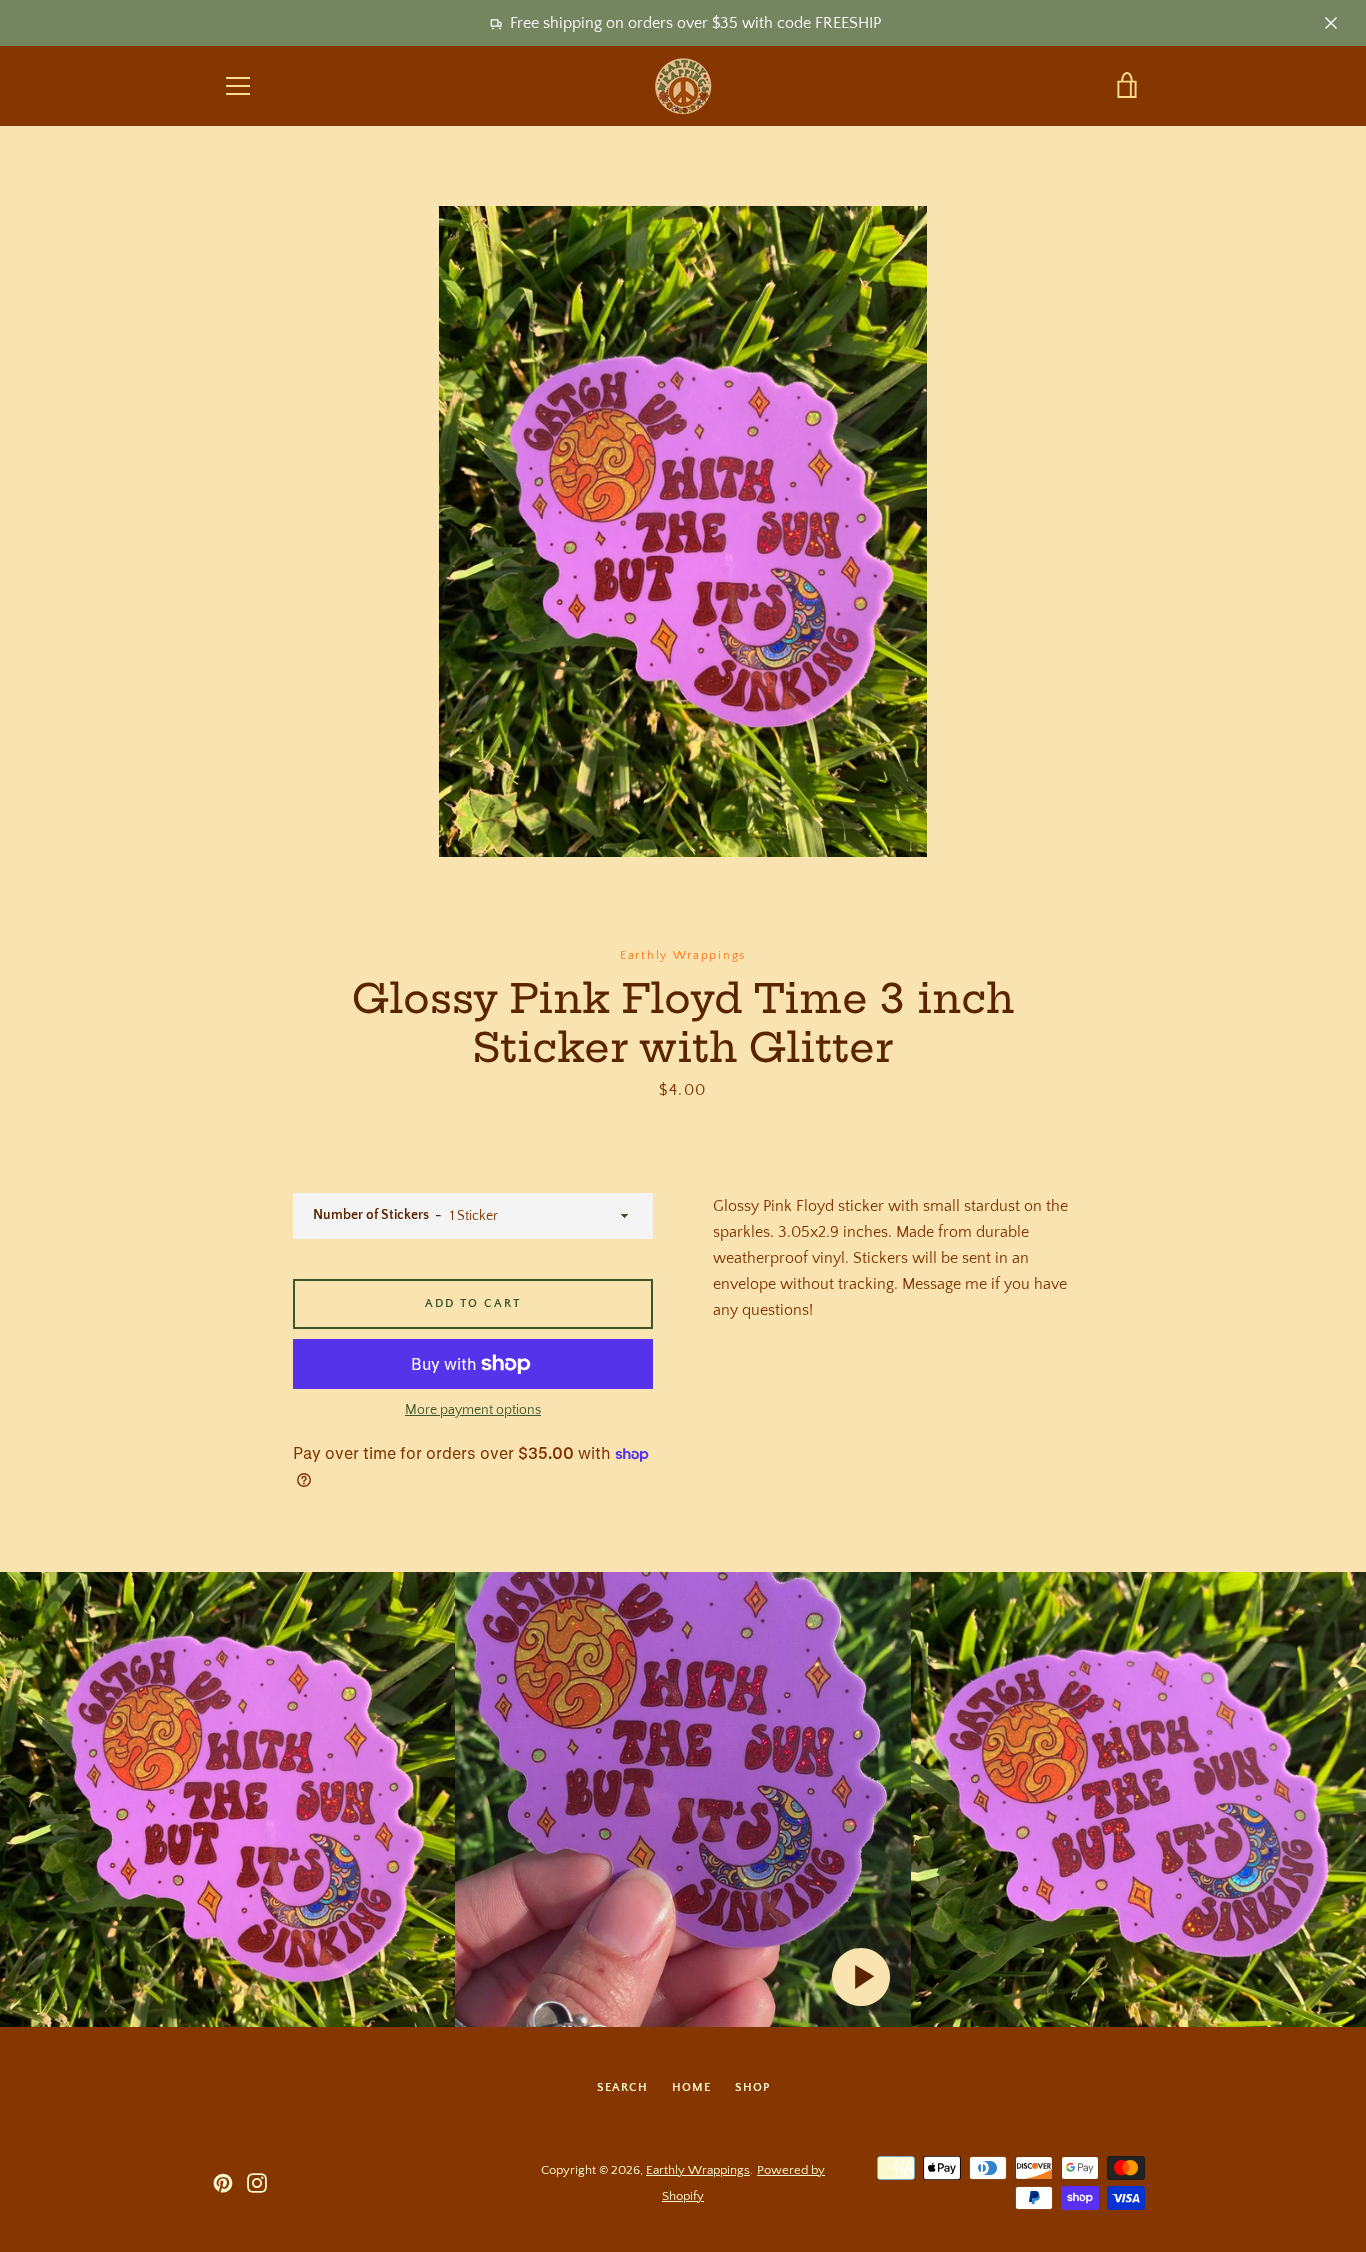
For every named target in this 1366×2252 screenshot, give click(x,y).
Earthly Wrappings (698, 2170)
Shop (752, 2087)
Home (691, 2087)
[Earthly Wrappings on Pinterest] (223, 2182)
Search (622, 2087)
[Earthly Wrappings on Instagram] (257, 2182)
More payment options (473, 1410)
